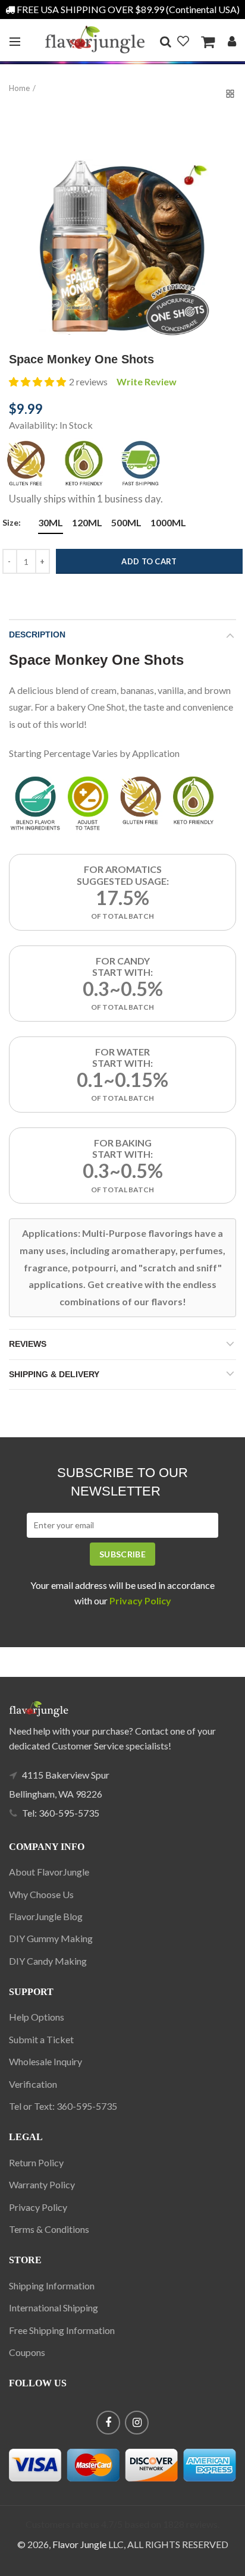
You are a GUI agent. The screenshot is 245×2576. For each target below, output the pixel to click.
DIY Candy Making (48, 1961)
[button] (37, 382)
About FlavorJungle (49, 1872)
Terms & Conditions (49, 2229)
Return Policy (36, 2162)
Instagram (137, 2423)
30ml (51, 522)
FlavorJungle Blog (46, 1916)
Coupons (27, 2352)
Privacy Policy (38, 2207)
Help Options (37, 2017)
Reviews (28, 1344)
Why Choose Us (41, 1894)
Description (37, 634)
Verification (33, 2084)
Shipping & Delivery (54, 1374)
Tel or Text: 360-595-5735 (63, 2106)
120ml (87, 522)
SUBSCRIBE (122, 1554)
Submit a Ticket (41, 2039)
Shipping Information (52, 2286)
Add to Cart (149, 561)
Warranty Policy (42, 2184)
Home (19, 88)
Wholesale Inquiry (45, 2061)
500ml (126, 522)
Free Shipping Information (62, 2330)
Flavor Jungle (79, 2544)
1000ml (168, 522)
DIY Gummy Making (51, 1938)
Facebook (108, 2423)
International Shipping (54, 2308)
